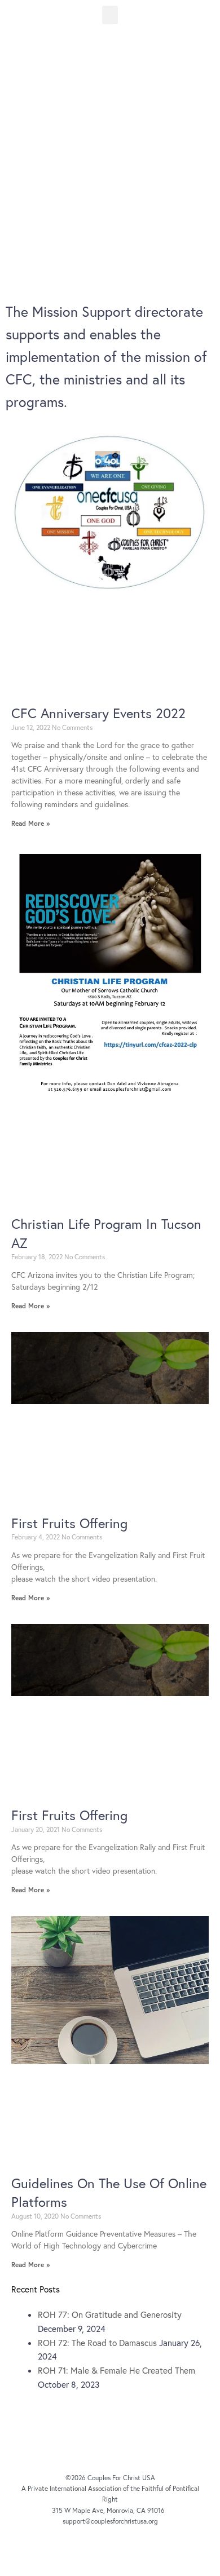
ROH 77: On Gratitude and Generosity (110, 2314)
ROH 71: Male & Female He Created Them (116, 2370)
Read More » (30, 823)
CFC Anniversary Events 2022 (98, 713)
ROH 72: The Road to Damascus (97, 2343)
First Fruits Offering (69, 1523)
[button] (110, 15)
